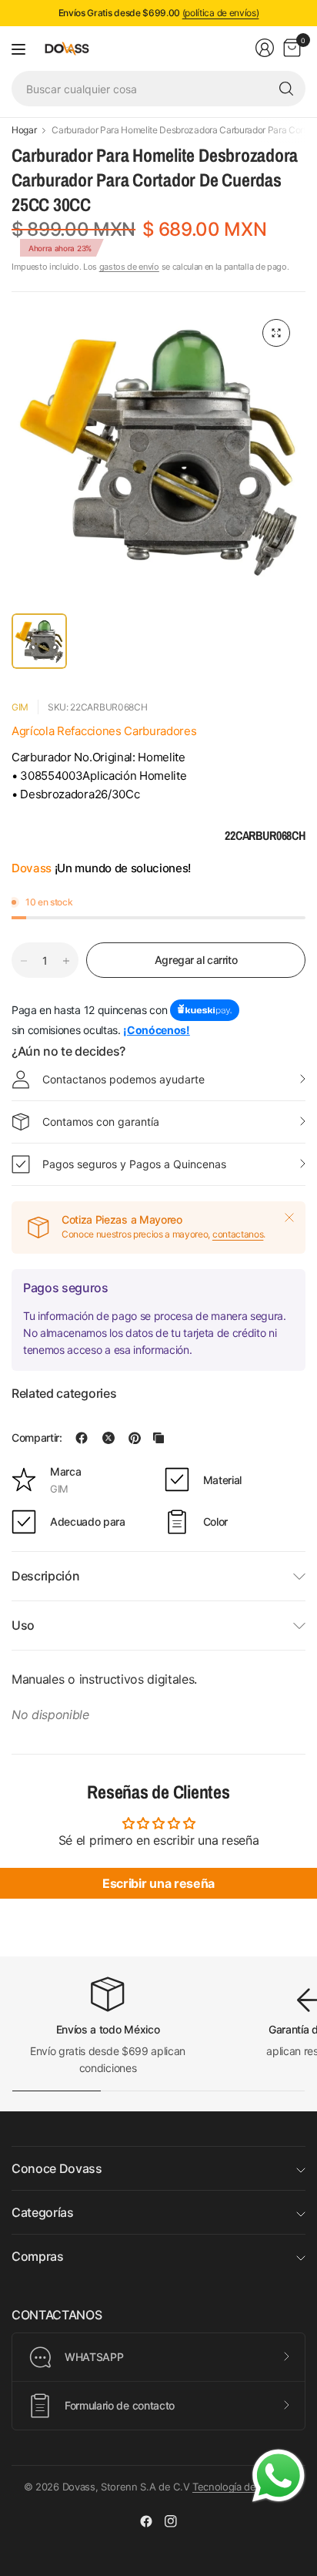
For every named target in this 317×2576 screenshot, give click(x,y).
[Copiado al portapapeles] (158, 1438)
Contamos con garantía (101, 1122)
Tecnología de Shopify (243, 2487)
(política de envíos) (221, 13)
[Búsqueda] (286, 89)
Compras (38, 2256)
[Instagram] (171, 2521)
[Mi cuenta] (265, 48)
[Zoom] (276, 333)
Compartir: (37, 1438)
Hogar (24, 130)
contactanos (238, 1234)
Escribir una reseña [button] (158, 1883)
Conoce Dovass (57, 2168)
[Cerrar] (289, 1217)
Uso (23, 1625)
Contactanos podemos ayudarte (123, 1079)
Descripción (45, 1576)
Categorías (43, 2212)
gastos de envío (129, 267)
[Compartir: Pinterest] (135, 1438)
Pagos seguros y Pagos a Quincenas (134, 1164)
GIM (20, 707)
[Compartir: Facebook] (82, 1438)
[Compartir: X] (108, 1438)
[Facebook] (146, 2521)
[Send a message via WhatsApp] (279, 2476)
